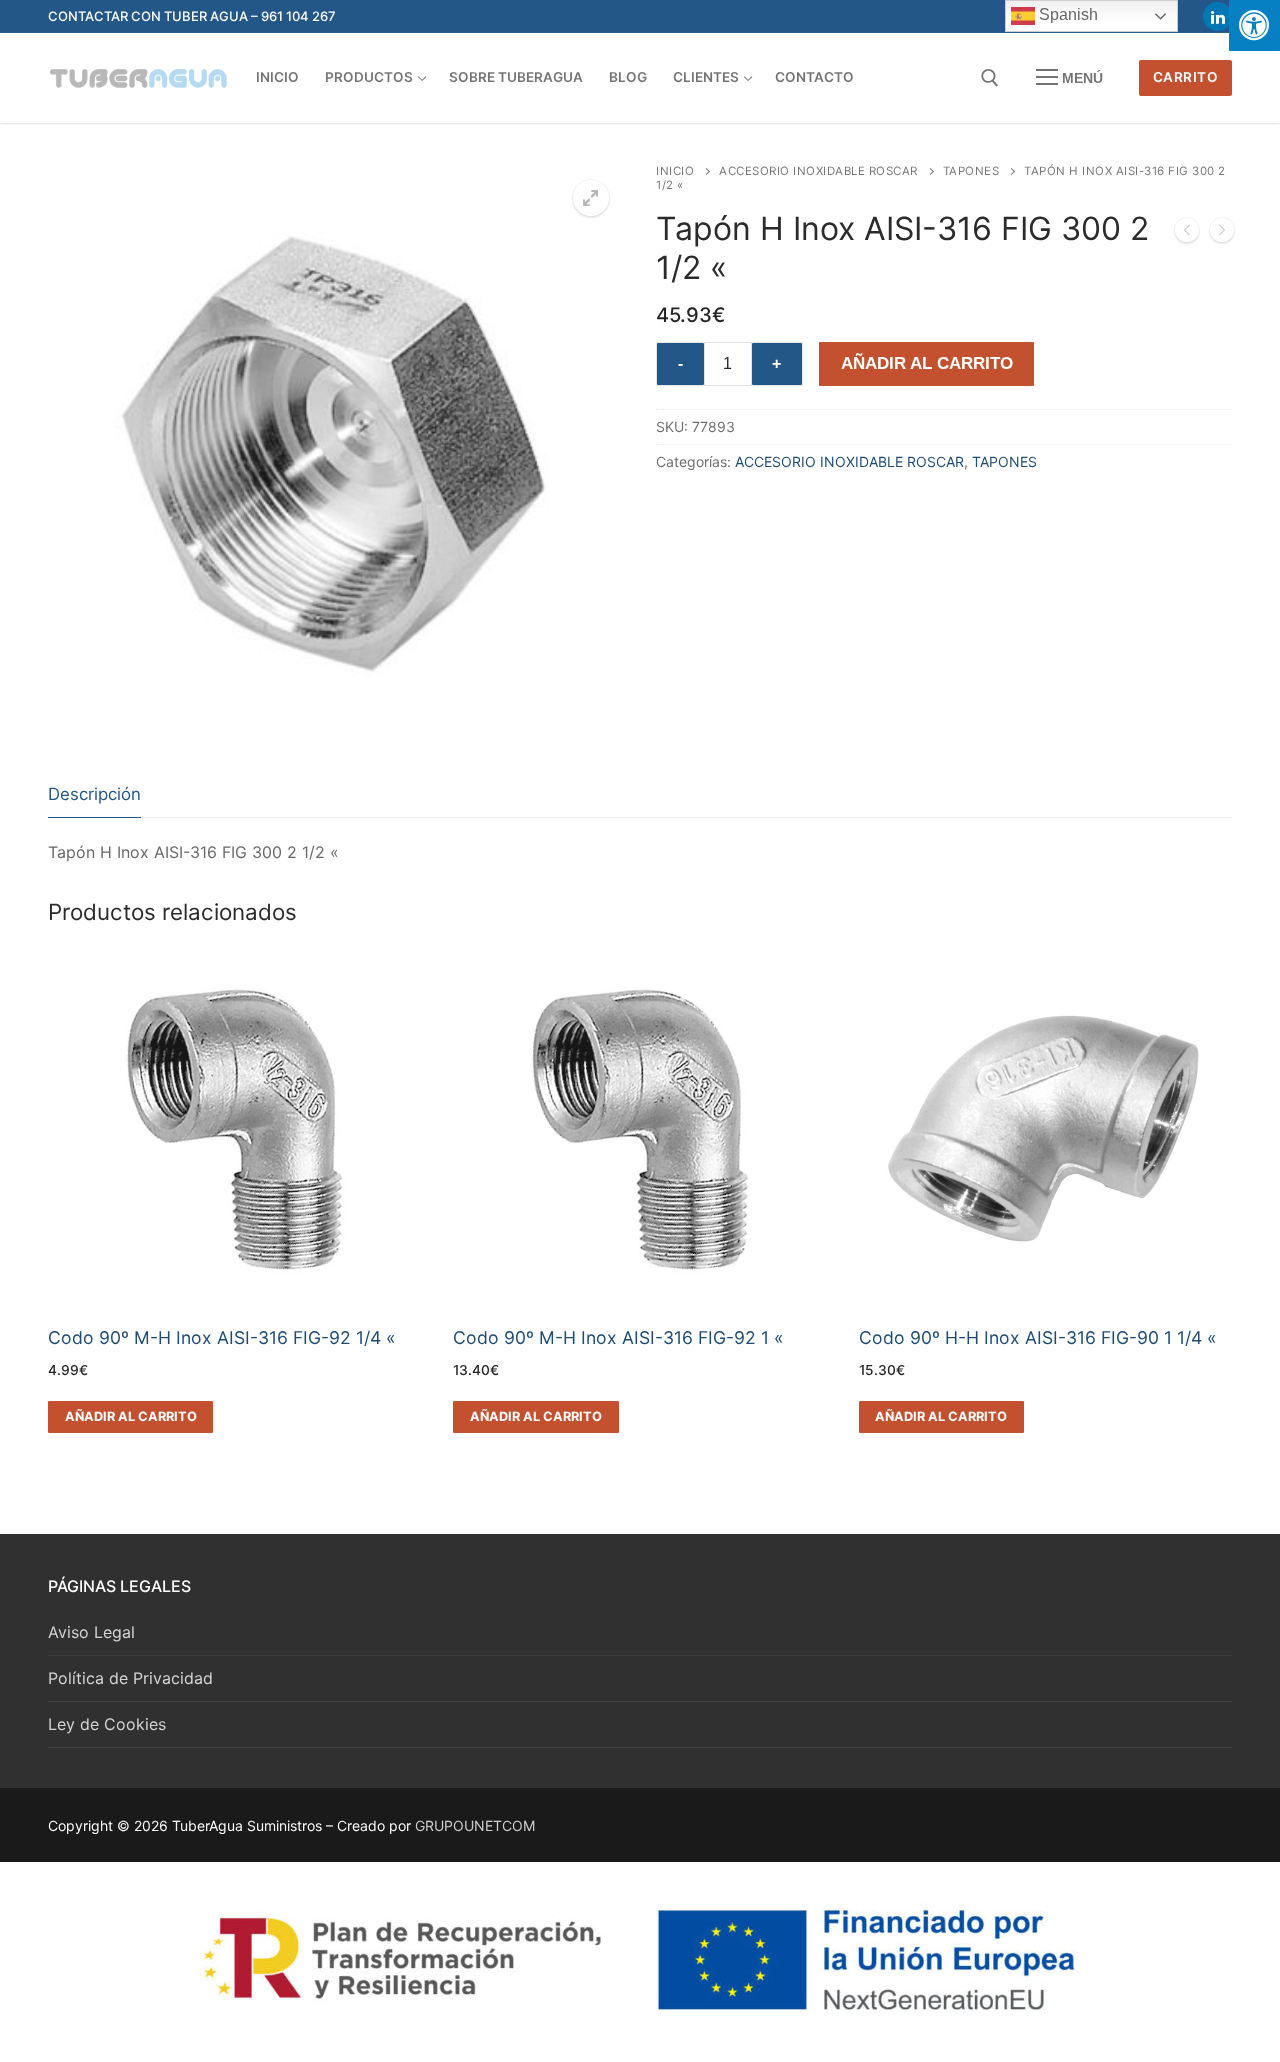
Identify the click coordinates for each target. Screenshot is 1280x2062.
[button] (591, 198)
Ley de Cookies (107, 1724)
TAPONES (971, 171)
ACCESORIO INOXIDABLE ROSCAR (818, 171)
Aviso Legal (91, 1632)
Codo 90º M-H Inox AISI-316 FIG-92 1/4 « (222, 1337)
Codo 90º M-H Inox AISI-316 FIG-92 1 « (618, 1337)
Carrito (1186, 77)
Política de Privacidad (130, 1678)
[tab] (94, 795)
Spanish (1066, 14)
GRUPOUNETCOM (475, 1825)
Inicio (675, 171)
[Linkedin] (1217, 16)
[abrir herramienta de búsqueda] (990, 78)
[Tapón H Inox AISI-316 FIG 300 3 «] (1222, 234)
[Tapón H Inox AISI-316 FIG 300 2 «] (1187, 234)
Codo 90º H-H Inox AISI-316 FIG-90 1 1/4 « (1038, 1337)
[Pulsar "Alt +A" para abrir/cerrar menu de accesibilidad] (1254, 25)
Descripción (94, 794)
